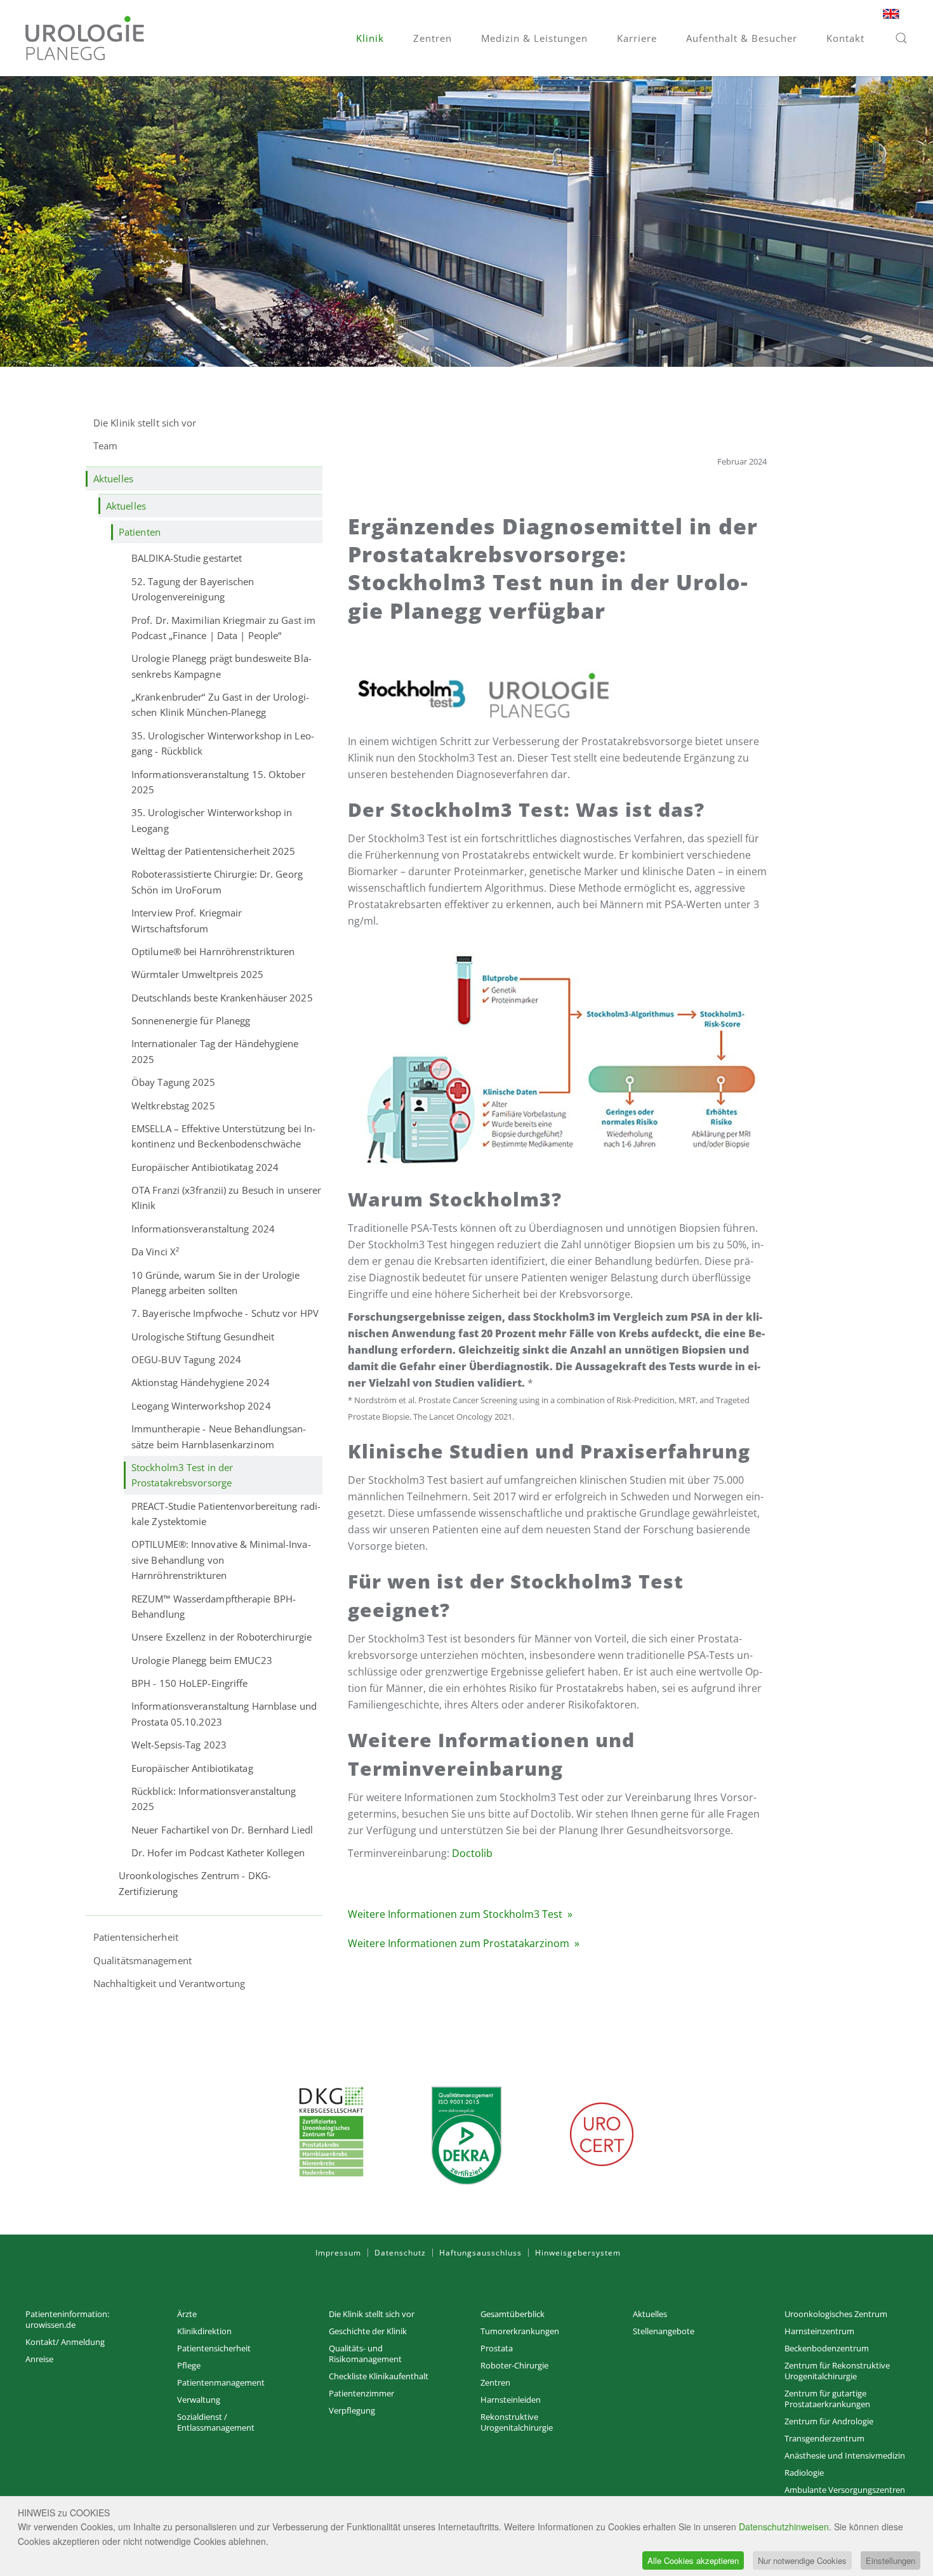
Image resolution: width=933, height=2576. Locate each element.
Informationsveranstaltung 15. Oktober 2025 (218, 782)
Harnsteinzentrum (819, 2331)
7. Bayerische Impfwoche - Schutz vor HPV (225, 1313)
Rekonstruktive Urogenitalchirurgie (517, 2422)
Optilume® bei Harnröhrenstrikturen (213, 951)
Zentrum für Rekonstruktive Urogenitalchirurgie (837, 2371)
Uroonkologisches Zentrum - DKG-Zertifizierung (195, 1883)
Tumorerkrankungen (520, 2331)
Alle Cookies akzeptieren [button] (693, 2560)
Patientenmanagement (221, 2382)
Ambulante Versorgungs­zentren (845, 2490)
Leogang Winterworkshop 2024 (201, 1406)
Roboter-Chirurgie (514, 2365)
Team (105, 446)
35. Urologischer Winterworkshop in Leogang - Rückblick (223, 743)
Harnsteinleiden (511, 2400)
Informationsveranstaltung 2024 (203, 1229)
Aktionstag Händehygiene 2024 (201, 1382)
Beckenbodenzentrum (827, 2348)
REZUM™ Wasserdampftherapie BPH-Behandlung (214, 1606)
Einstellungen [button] (890, 2560)
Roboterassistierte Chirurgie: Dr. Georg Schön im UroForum (217, 882)
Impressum (338, 2253)
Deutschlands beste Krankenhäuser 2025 (222, 998)
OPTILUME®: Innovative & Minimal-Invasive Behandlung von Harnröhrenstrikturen (221, 1560)
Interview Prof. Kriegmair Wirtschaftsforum (187, 920)
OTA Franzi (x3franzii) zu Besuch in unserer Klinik (226, 1198)
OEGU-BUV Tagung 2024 (186, 1359)
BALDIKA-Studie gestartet (187, 558)
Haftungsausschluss (480, 2253)
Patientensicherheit (136, 1937)
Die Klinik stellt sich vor (145, 423)
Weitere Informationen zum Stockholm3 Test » (460, 1914)
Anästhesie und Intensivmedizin (845, 2455)
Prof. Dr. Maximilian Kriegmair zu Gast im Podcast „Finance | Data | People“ (223, 628)
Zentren (495, 2382)
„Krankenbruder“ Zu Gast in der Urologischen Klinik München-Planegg (220, 704)
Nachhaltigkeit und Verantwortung (169, 1983)
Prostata (497, 2348)
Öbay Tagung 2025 (174, 1082)
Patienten (140, 532)
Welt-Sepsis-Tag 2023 (179, 1745)
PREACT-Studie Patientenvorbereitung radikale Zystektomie (226, 1514)
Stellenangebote (664, 2331)
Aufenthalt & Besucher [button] (742, 38)
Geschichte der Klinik (368, 2331)
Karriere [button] (637, 38)
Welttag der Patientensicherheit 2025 (214, 851)
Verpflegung (352, 2410)
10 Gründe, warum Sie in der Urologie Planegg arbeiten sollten (216, 1283)
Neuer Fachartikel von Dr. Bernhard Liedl (222, 1830)
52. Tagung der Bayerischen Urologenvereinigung (193, 589)
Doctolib (472, 1853)
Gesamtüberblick (513, 2314)
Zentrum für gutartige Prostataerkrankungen (827, 2399)
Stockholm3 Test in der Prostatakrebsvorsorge (182, 1475)
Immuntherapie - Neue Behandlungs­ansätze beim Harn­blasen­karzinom (219, 1436)
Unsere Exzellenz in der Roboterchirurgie (222, 1637)
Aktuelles (113, 479)
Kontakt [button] (845, 38)
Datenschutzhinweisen (784, 2526)
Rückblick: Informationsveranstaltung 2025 (214, 1799)
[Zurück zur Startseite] (85, 38)
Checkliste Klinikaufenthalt (379, 2376)
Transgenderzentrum (824, 2438)
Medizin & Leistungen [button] (534, 38)
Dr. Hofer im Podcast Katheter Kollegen (218, 1853)
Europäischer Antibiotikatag (192, 1768)
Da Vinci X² (155, 1252)
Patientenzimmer (361, 2393)
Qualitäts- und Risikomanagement (365, 2354)
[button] (901, 38)
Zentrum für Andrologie (829, 2421)
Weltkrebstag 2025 (173, 1106)
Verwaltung (199, 2400)
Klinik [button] (370, 38)
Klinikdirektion (204, 2331)
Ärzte (187, 2314)
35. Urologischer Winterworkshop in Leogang (212, 820)
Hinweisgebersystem (578, 2253)
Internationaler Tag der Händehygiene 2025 (215, 1051)
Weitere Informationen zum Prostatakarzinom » (464, 1943)
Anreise (39, 2359)
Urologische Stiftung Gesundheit (203, 1337)
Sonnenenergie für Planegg (191, 1020)
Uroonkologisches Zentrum (836, 2314)
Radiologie (804, 2473)
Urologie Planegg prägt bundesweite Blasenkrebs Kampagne (222, 666)
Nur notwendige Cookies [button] (802, 2560)
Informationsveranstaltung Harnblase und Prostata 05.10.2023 (224, 1714)
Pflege (189, 2365)
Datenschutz (400, 2253)
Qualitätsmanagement (142, 1960)
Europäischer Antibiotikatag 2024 (205, 1167)
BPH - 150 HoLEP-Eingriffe (190, 1683)
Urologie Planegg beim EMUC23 (202, 1660)
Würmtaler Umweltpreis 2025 (198, 974)
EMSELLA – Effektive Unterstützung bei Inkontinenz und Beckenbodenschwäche (223, 1136)
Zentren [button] (433, 38)
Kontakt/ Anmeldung (65, 2342)
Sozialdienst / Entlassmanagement (216, 2422)
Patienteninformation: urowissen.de (67, 2319)
